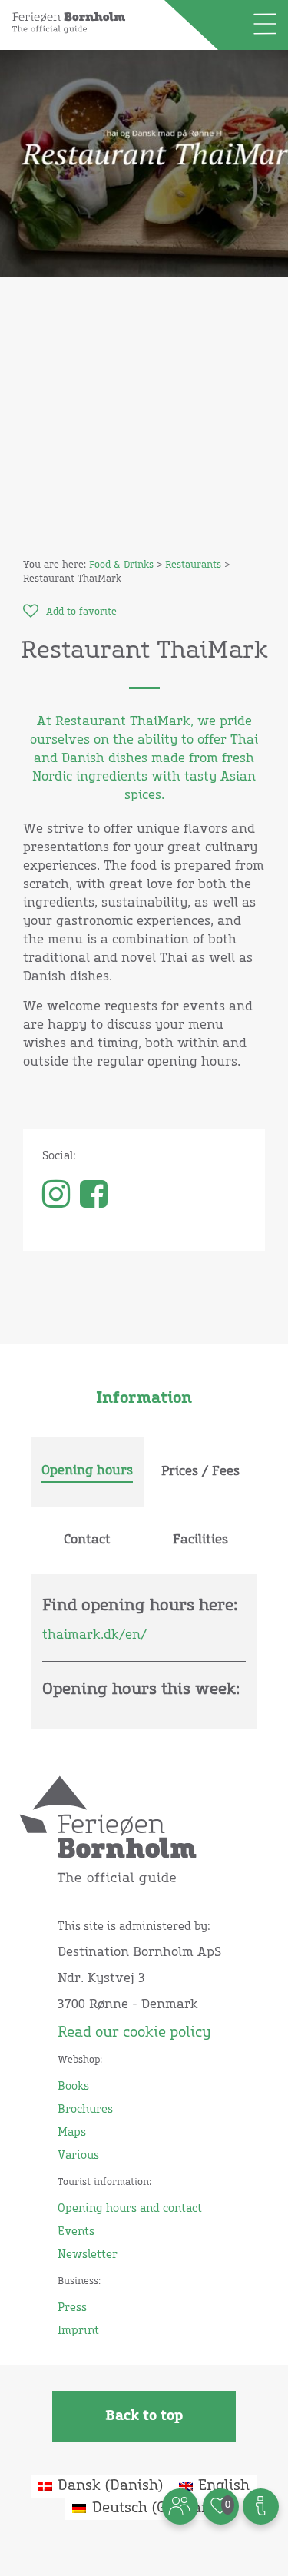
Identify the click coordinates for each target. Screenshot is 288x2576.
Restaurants (193, 565)
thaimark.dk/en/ (94, 1635)
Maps (72, 2133)
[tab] (88, 1472)
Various (78, 2156)
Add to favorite (81, 612)
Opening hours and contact (130, 2209)
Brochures (85, 2110)
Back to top (144, 2416)
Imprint (78, 2331)
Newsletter (88, 2255)
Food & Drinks (121, 565)
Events (76, 2232)
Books (73, 2087)
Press (72, 2308)
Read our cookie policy (134, 2033)
